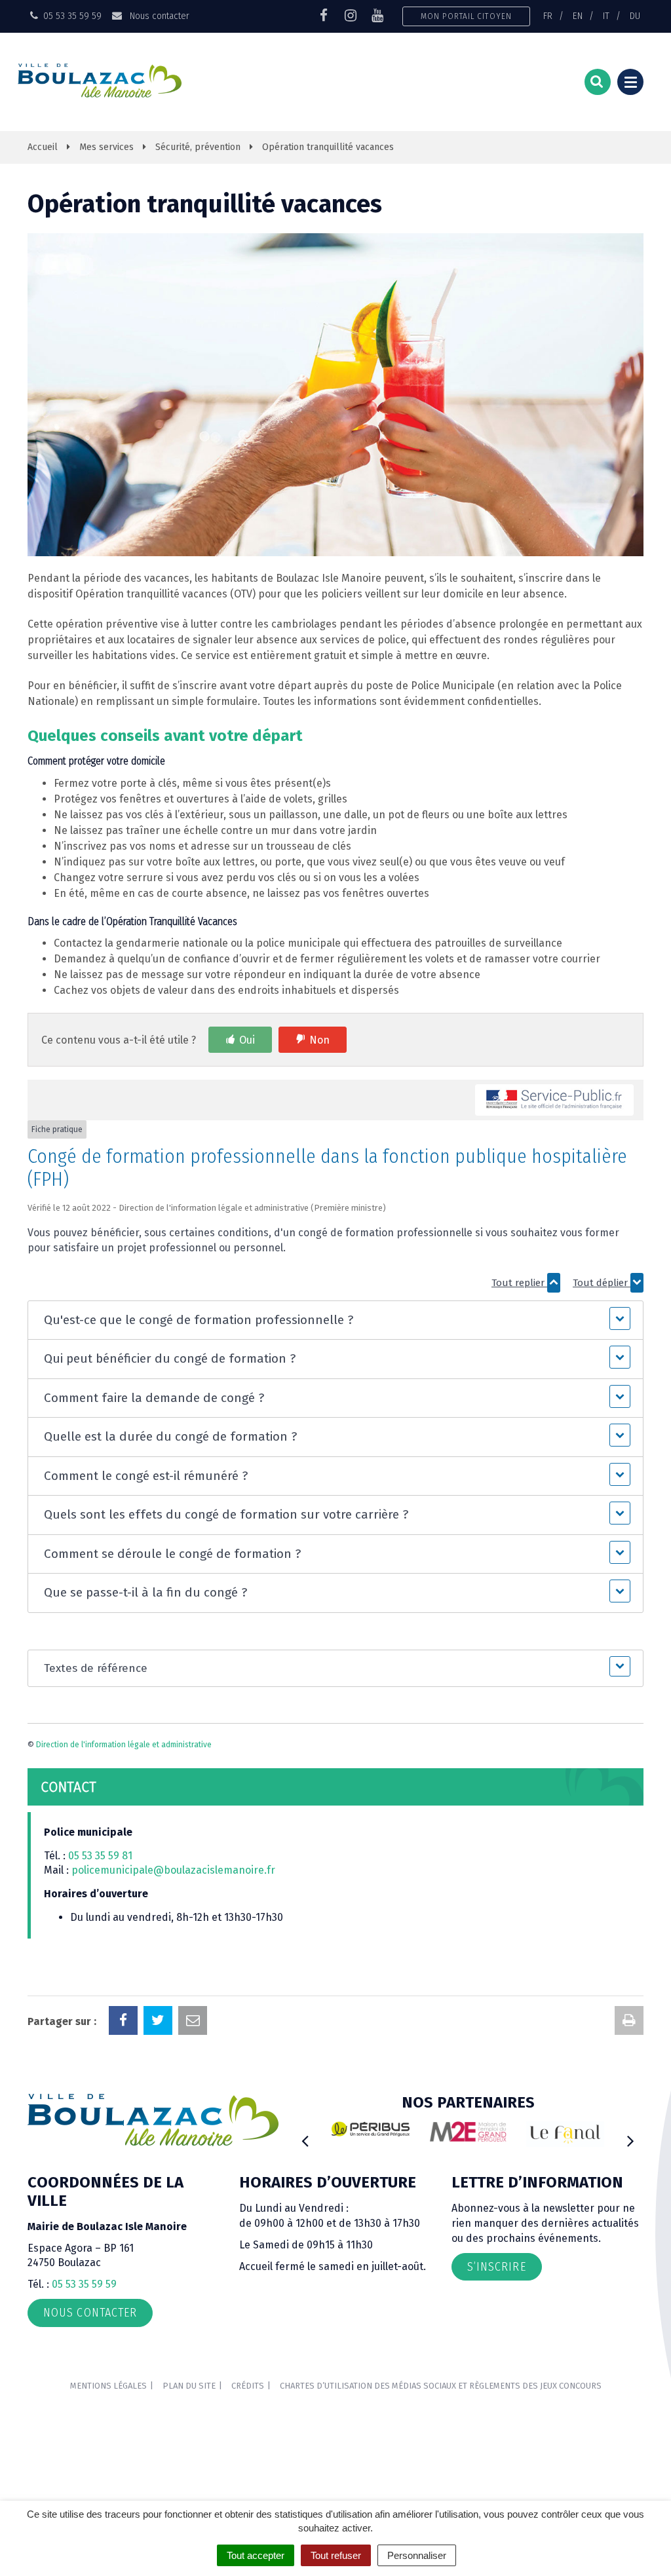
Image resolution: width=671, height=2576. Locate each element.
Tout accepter (256, 2555)
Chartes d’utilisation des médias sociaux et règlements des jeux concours (441, 2386)
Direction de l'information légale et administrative (124, 1745)
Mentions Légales (108, 2386)
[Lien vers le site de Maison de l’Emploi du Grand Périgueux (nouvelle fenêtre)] (468, 2131)
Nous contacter (158, 16)
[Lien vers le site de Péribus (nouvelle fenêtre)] (371, 2129)
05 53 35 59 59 (84, 2284)
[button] (335, 1320)
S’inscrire (497, 2267)
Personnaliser (417, 2555)
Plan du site (189, 2386)
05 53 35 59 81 (100, 1856)
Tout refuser (336, 2555)
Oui (247, 1040)
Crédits (248, 2386)
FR (548, 16)
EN (578, 16)
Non (319, 1040)
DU (635, 16)
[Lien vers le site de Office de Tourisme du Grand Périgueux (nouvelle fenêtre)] (565, 2134)
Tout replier (519, 1283)
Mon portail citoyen (466, 16)
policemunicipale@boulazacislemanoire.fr (175, 1870)
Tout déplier (602, 1283)
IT (606, 16)
